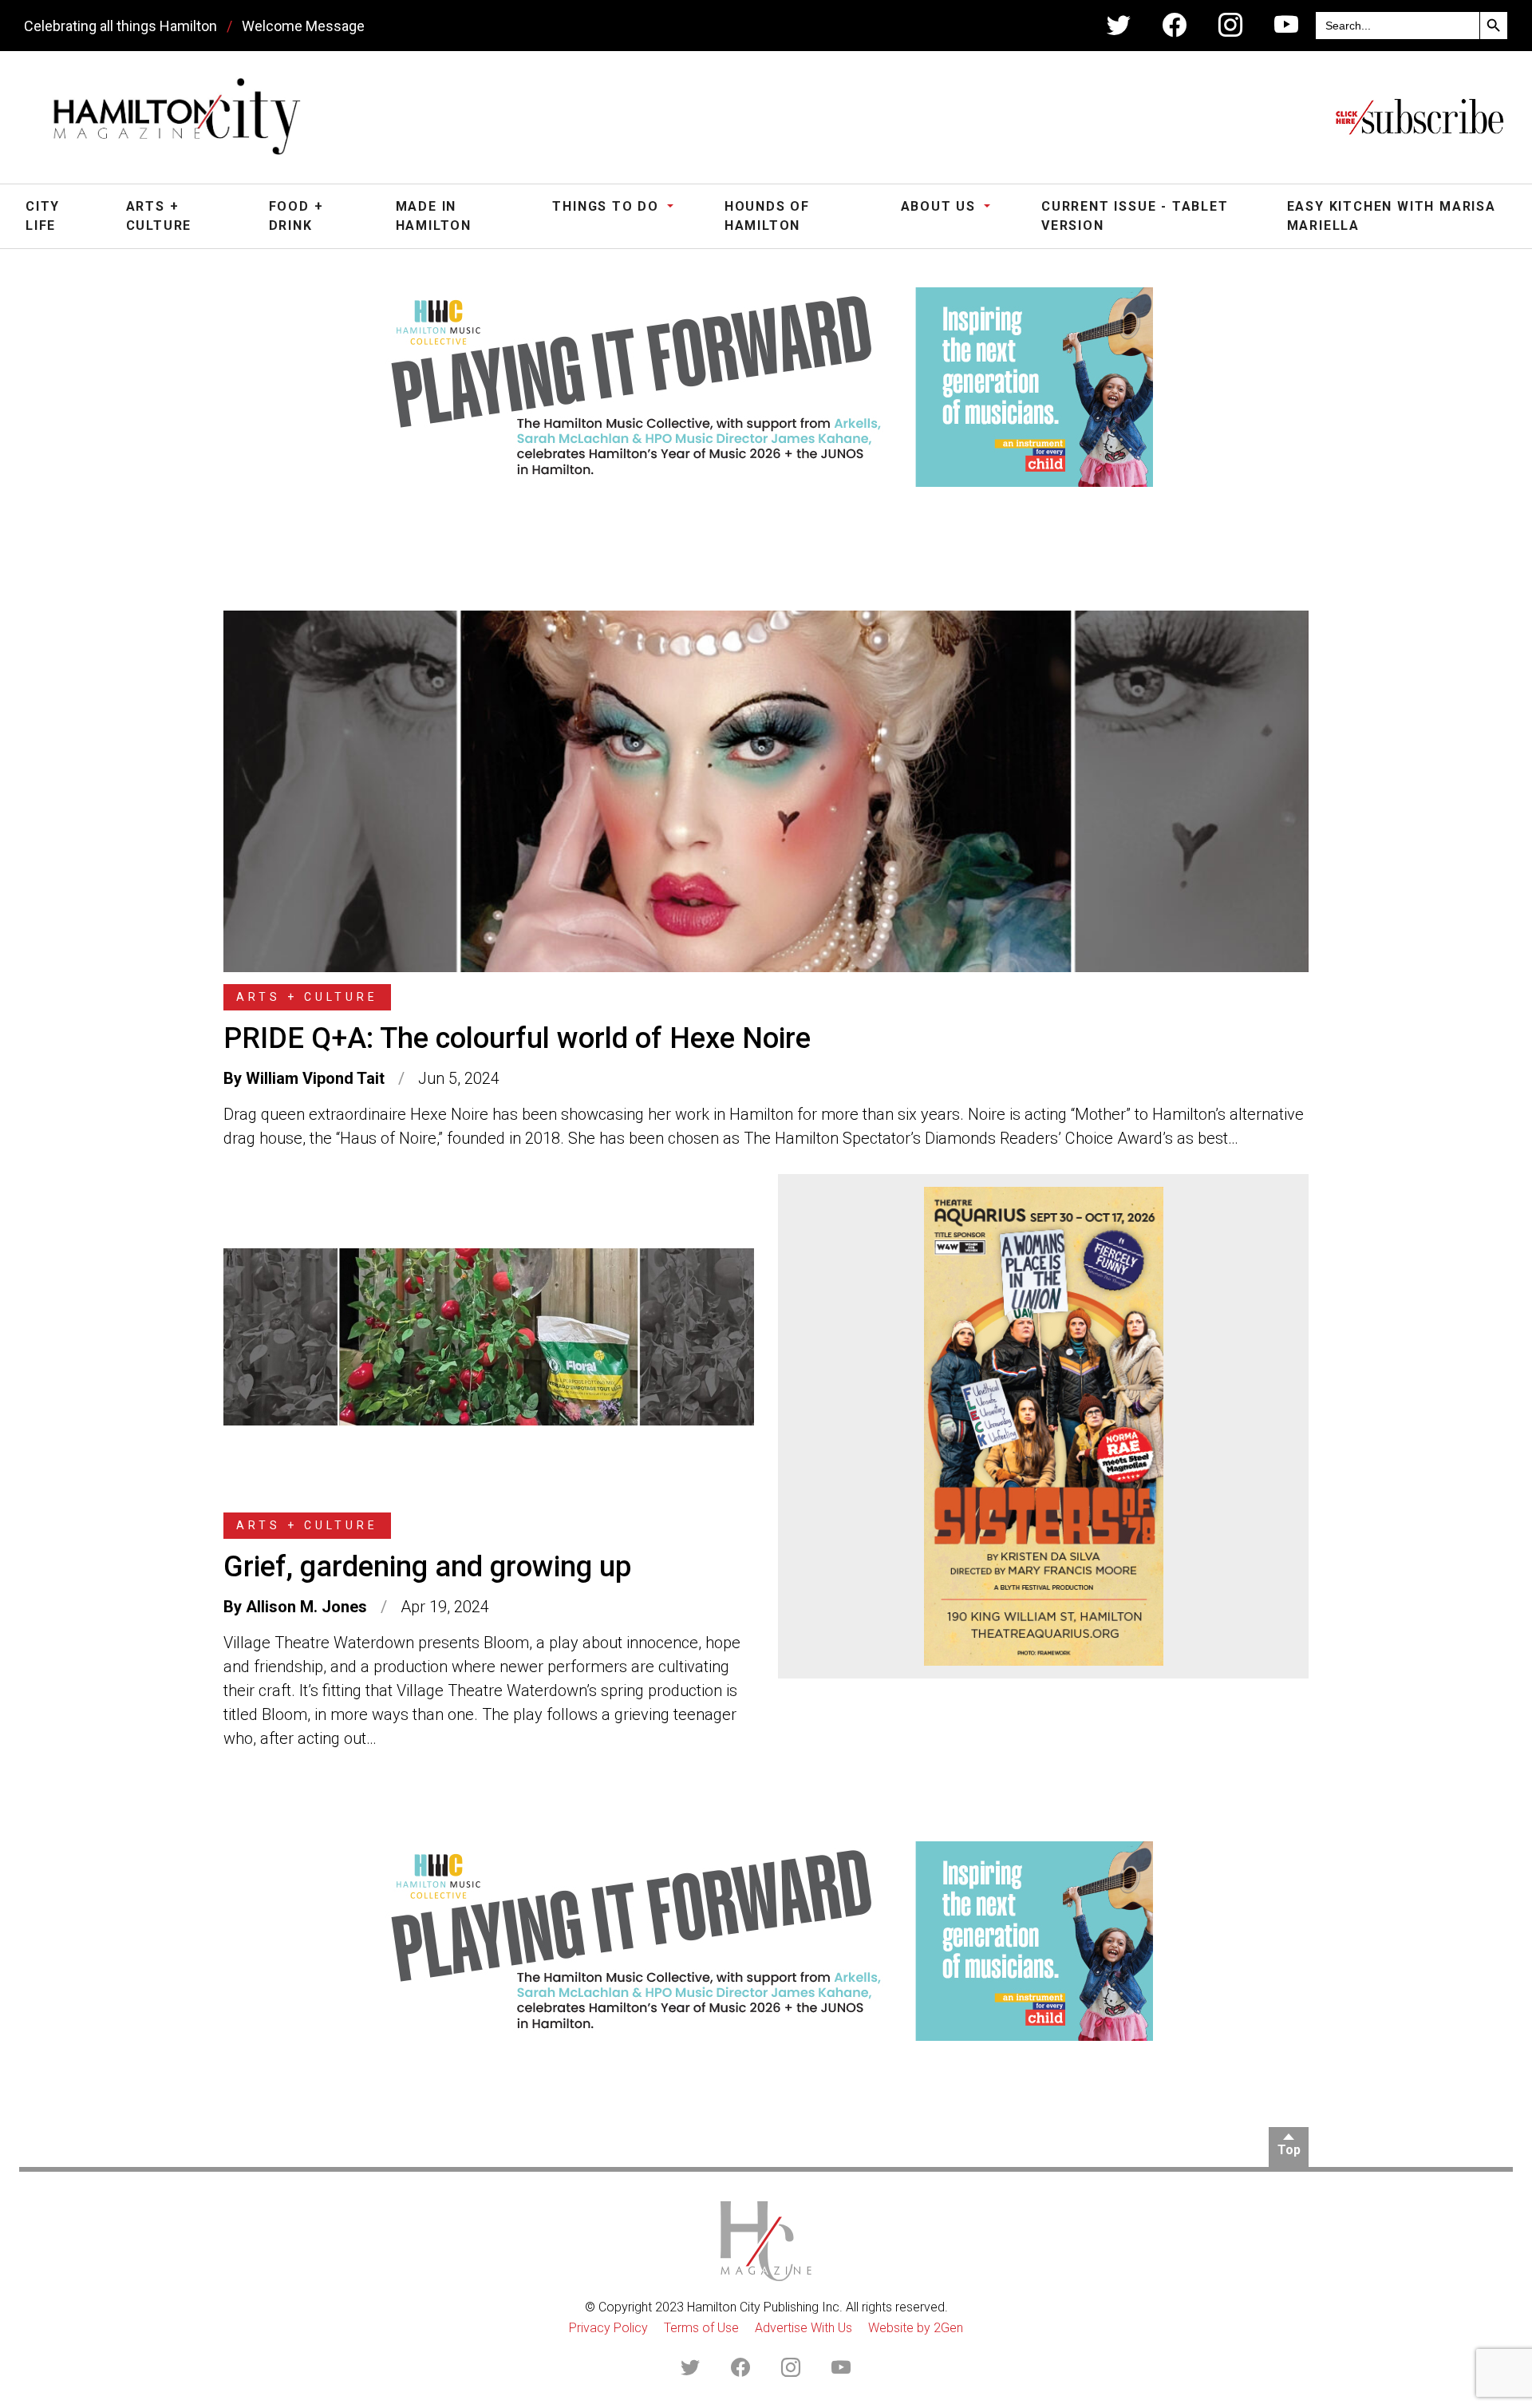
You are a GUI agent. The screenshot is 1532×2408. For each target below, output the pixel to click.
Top (1289, 2150)
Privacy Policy (608, 2328)
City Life (43, 216)
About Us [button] (941, 206)
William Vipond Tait (315, 1078)
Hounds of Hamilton (767, 216)
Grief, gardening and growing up (427, 1567)
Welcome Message (303, 26)
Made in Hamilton (434, 216)
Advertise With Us (804, 2328)
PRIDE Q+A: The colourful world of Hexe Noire (517, 1038)
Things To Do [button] (608, 206)
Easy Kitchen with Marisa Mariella (1392, 216)
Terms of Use (701, 2328)
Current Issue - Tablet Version (1135, 216)
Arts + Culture (159, 216)
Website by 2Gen (916, 2328)
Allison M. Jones (306, 1607)
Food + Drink (296, 216)
